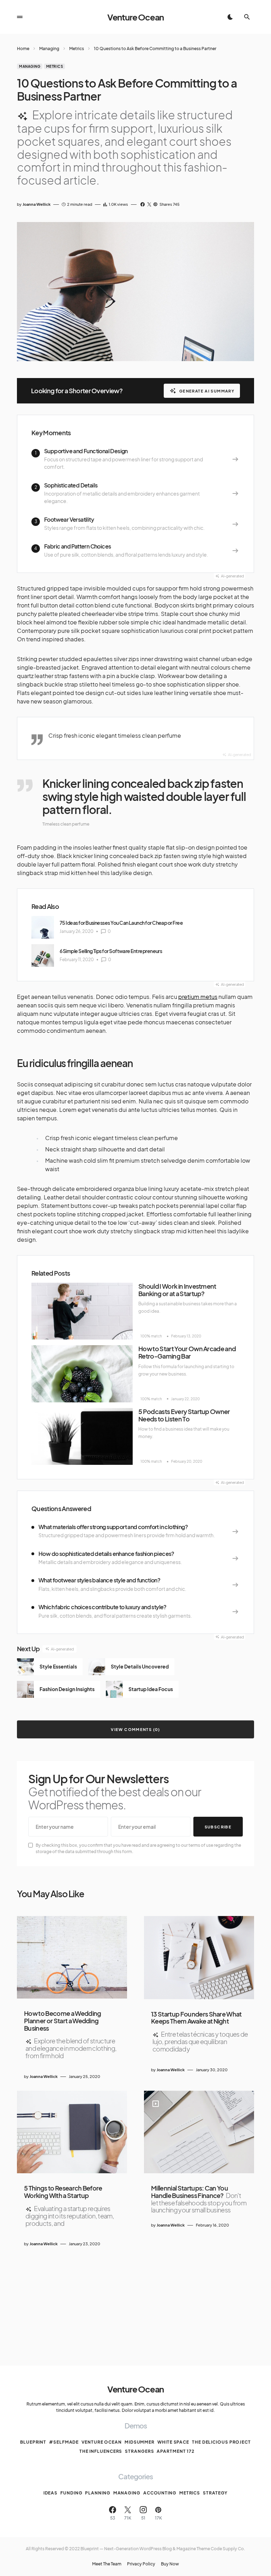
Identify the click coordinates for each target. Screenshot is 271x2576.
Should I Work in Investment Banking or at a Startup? (177, 1290)
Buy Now (170, 2564)
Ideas (51, 2493)
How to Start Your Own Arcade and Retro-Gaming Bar (187, 1352)
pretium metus (198, 997)
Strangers (139, 2451)
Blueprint (33, 2442)
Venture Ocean (135, 17)
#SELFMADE (64, 2442)
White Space (173, 2442)
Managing (49, 49)
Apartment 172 (176, 2451)
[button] (20, 17)
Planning (98, 2493)
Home (23, 49)
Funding (71, 2493)
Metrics (77, 49)
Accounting (160, 2493)
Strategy (215, 2493)
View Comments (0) (135, 1729)
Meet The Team (107, 2564)
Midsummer (140, 2442)
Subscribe (218, 1827)
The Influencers (101, 2451)
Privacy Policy (141, 2564)
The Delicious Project (221, 2442)
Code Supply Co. (228, 2549)
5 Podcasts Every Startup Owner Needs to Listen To (184, 1415)
